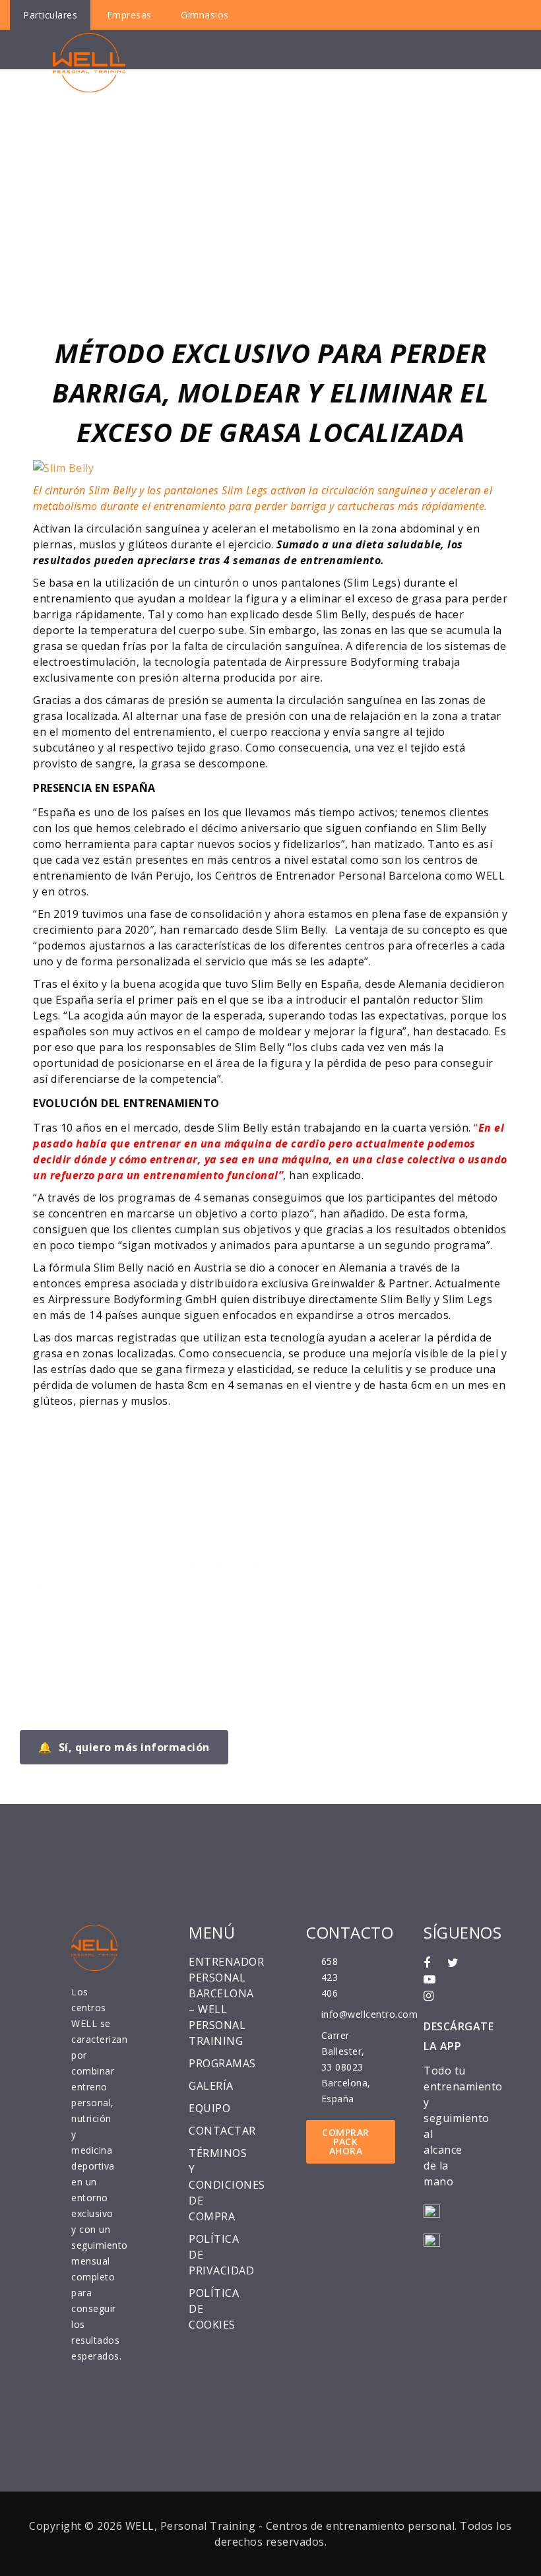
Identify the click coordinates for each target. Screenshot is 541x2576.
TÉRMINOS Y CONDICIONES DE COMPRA (227, 2185)
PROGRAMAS (222, 2063)
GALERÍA (211, 2086)
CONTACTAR (222, 2131)
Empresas (129, 15)
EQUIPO (209, 2108)
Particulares (50, 15)
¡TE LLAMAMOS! (94, 1531)
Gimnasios (205, 15)
